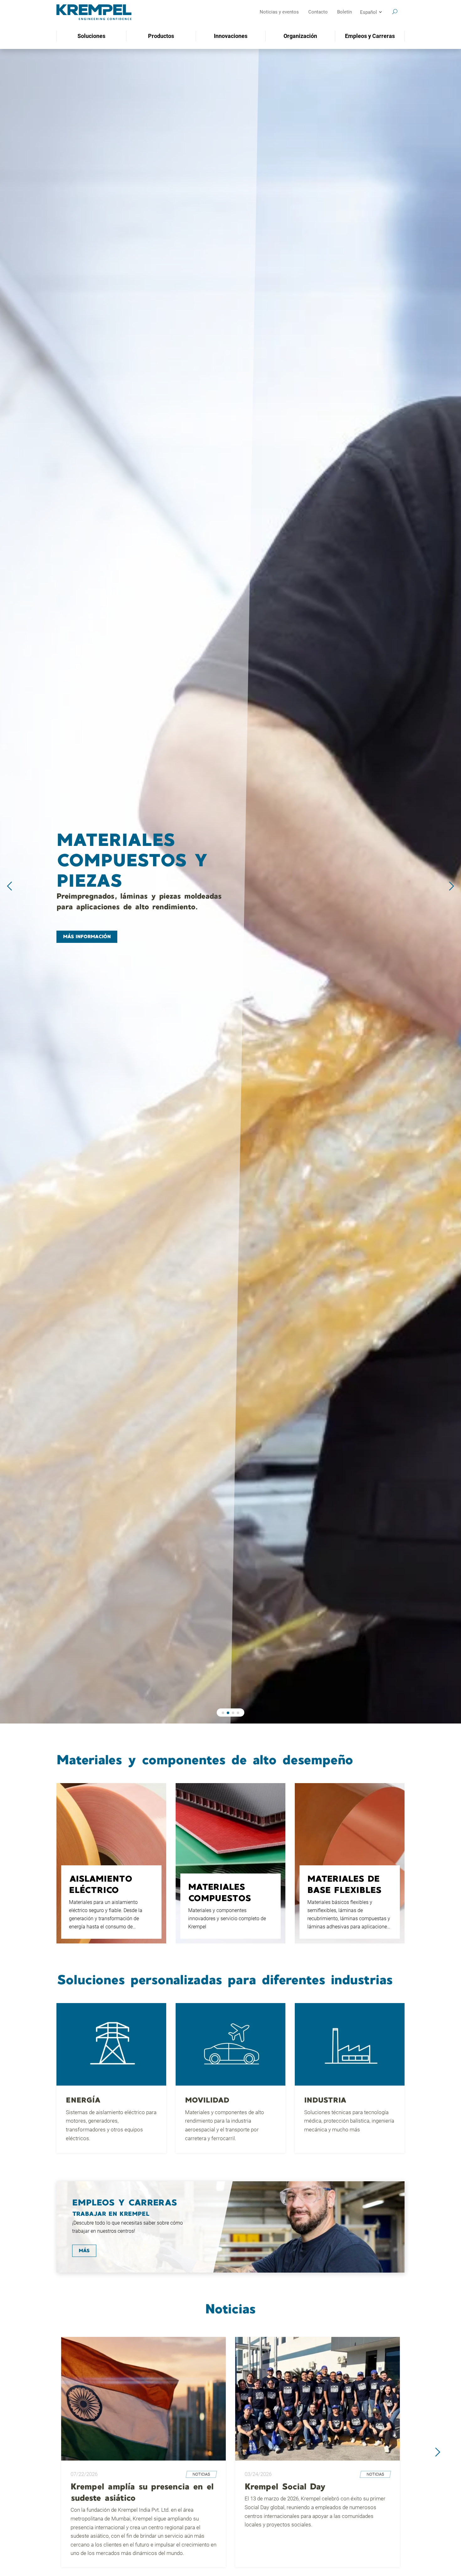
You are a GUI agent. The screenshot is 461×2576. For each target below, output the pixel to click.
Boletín (344, 12)
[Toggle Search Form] (395, 12)
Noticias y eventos (279, 12)
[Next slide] (452, 886)
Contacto (318, 12)
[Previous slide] (9, 886)
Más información (87, 927)
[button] (223, 1713)
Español (368, 12)
